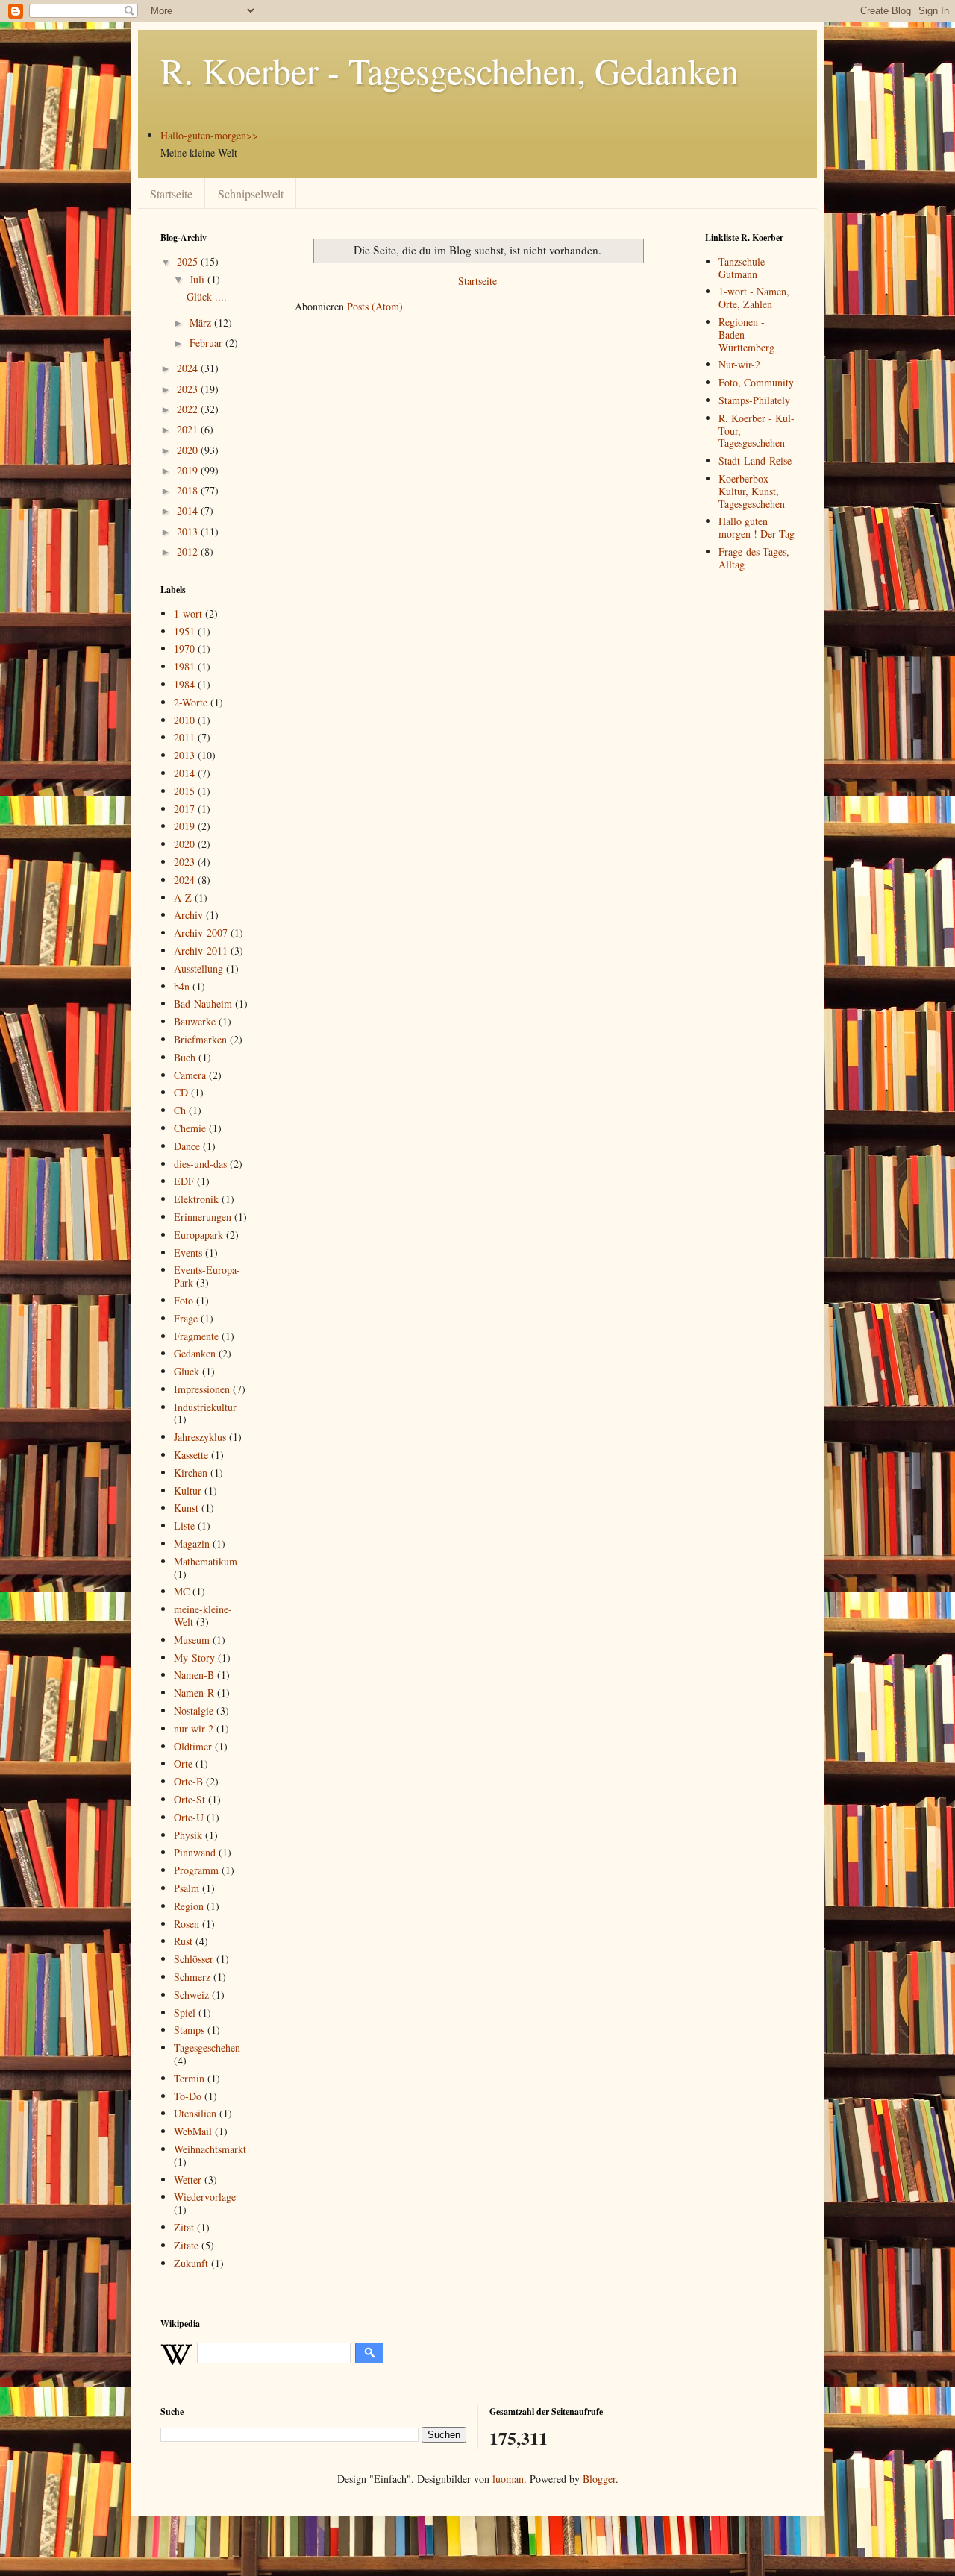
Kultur (188, 1490)
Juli (198, 279)
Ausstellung (198, 968)
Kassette (191, 1455)
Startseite (171, 194)
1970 (184, 648)
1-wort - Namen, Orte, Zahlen (754, 298)
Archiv (188, 915)
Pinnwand (195, 1852)
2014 (189, 511)
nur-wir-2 (194, 1728)
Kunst (186, 1508)
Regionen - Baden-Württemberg (746, 334)
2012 (189, 552)
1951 (184, 631)
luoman (508, 2479)
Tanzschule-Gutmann (743, 268)
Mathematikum (206, 1561)
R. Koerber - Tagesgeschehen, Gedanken (450, 70)
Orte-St (190, 1799)
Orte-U (189, 1817)
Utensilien (195, 2113)
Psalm (187, 1888)
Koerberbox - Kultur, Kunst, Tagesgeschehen (752, 491)
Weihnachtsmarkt (210, 2149)
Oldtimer (193, 1746)
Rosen (187, 1924)
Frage (186, 1318)
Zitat (184, 2227)
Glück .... (207, 296)
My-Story (194, 1658)
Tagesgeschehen (207, 2048)
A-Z (183, 898)
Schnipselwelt (251, 194)
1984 (184, 684)
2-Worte (191, 702)
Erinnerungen (203, 1217)
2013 (189, 531)
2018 (189, 490)
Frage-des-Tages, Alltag (754, 558)
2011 (184, 737)
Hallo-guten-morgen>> (209, 135)
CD (181, 1092)
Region (189, 1906)
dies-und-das (200, 1164)
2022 (189, 409)
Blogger (599, 2479)
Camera (190, 1075)
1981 (184, 666)
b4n (182, 986)
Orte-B (188, 1781)
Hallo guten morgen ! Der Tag (757, 527)
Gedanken (195, 1353)
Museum (192, 1640)
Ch (180, 1110)
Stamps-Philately (754, 400)
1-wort (188, 613)
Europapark (198, 1235)
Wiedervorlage (205, 2197)
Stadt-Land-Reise (755, 461)
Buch (185, 1057)
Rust (183, 1941)
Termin (189, 2078)
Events (188, 1253)
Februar (207, 343)
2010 (184, 720)
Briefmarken (200, 1039)
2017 (184, 809)
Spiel (185, 2013)
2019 (189, 470)
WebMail (193, 2131)
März (202, 323)
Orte (183, 1763)
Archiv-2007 (201, 933)
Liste (184, 1526)
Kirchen (191, 1473)
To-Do (188, 2096)
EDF (184, 1181)
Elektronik (196, 1199)
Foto (184, 1300)
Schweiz (191, 1995)
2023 (189, 389)
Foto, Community (756, 382)
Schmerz (192, 1977)
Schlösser (194, 1959)
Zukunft (191, 2263)
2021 (189, 429)
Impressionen (202, 1389)
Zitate (186, 2245)
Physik (188, 1835)
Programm (196, 1870)
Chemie (190, 1128)
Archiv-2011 (201, 951)
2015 (184, 791)
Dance (187, 1146)
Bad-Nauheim (203, 1003)
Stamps (189, 2030)
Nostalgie (194, 1710)
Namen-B (194, 1675)
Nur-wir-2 (739, 364)
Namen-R (194, 1693)
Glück (187, 1371)
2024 (189, 368)
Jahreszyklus (200, 1437)
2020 (189, 450)
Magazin (192, 1543)
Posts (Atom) (375, 306)
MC (182, 1591)
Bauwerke (195, 1021)
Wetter (188, 2180)
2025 (189, 261)
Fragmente (196, 1336)
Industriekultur (205, 1407)
